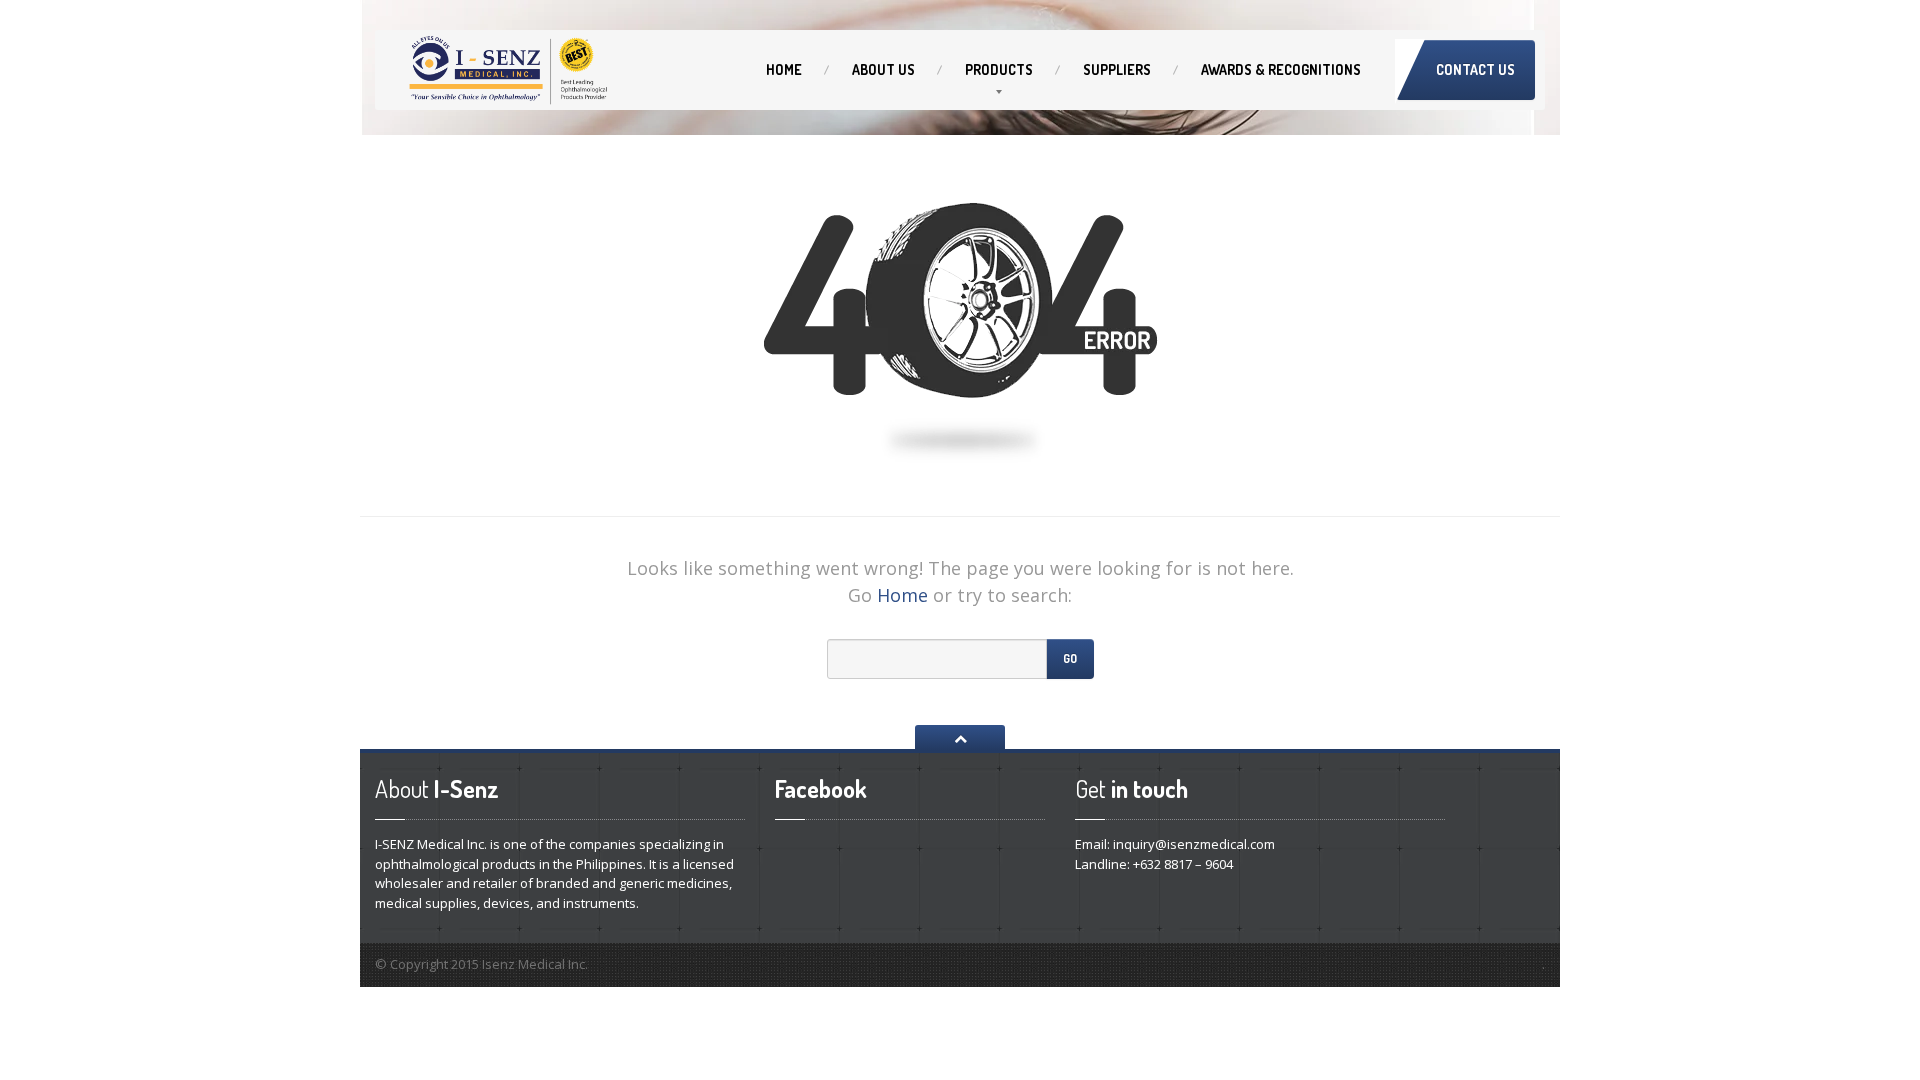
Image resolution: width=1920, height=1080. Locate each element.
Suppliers (1117, 69)
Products (999, 69)
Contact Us (1475, 69)
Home (784, 69)
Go (1070, 658)
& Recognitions (1281, 69)
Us (883, 69)
